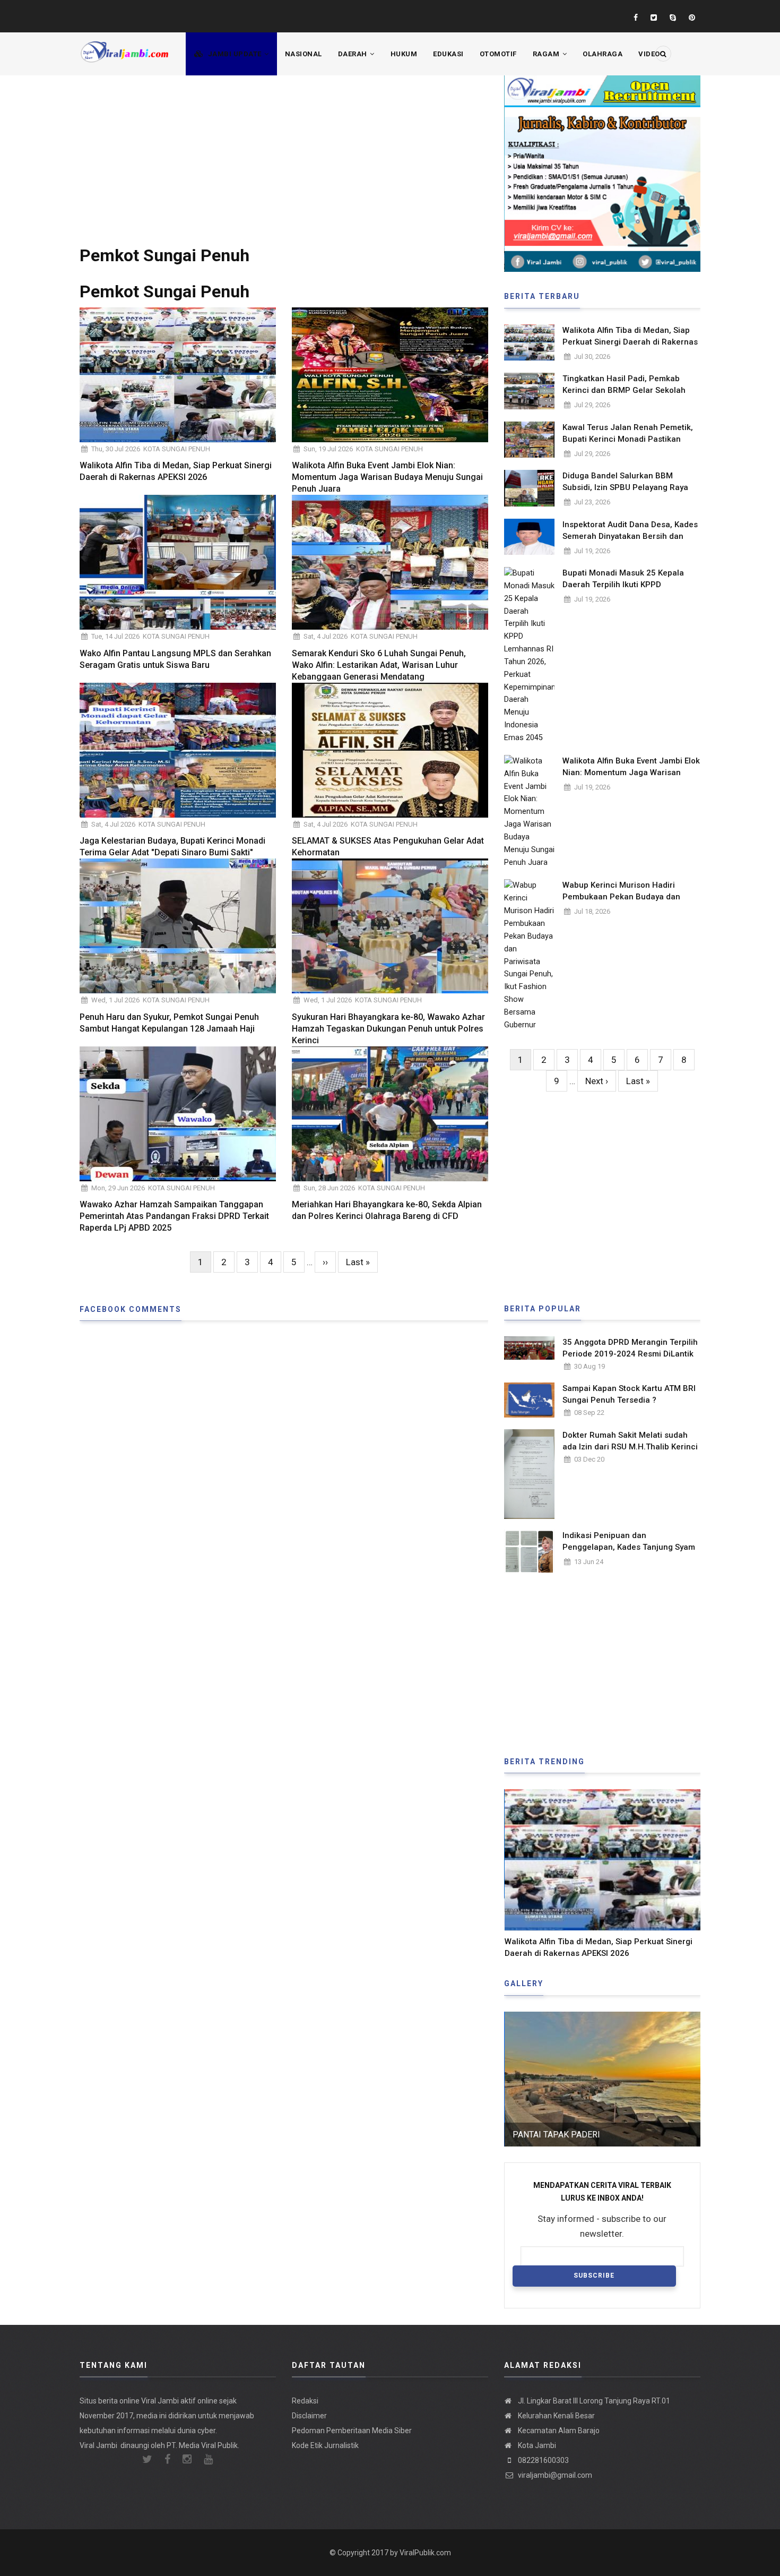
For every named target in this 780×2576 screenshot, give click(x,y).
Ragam (547, 54)
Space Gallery (544, 2135)
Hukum (404, 54)
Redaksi (305, 2401)
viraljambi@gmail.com (554, 2475)
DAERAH (354, 54)
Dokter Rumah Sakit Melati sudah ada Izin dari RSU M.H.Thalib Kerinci (630, 1441)
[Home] (125, 46)
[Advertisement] (284, 150)
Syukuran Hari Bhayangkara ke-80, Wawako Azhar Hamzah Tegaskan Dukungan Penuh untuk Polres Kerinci (388, 1029)
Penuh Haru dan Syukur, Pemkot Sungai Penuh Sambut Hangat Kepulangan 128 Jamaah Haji (169, 1023)
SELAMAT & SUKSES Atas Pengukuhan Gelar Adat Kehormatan (388, 847)
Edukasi (448, 54)
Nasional (304, 54)
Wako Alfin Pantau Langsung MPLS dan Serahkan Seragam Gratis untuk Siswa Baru (175, 659)
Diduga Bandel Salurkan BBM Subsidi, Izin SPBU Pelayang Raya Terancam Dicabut (625, 487)
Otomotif (498, 54)
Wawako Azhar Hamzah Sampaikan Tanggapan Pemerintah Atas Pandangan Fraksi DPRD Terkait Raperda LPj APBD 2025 (174, 1216)
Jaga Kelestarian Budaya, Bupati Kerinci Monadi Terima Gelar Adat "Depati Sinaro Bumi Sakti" (172, 847)
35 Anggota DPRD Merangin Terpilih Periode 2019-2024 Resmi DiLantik (630, 1348)
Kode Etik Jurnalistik (325, 2445)
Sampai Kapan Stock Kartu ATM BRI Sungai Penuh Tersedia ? (629, 1394)
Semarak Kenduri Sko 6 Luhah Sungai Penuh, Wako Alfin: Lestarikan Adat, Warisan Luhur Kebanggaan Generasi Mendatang (379, 665)
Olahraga (603, 54)
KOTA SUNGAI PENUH (177, 449)
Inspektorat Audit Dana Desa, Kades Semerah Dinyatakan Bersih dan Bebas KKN (630, 536)
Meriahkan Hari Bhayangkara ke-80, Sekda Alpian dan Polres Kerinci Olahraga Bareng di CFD (387, 1210)
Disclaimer (309, 2416)
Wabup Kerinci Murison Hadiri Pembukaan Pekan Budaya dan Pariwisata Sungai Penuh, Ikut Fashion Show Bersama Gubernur (626, 903)
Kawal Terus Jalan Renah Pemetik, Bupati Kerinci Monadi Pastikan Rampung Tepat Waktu (628, 439)
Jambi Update (235, 54)
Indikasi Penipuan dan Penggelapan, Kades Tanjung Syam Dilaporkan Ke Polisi (629, 1547)
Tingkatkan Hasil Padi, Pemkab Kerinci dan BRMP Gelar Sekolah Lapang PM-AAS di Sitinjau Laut (624, 390)
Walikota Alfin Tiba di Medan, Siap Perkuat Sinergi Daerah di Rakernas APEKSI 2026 (176, 471)
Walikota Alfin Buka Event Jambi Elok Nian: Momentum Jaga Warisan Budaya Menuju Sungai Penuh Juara (387, 477)
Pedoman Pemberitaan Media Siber (352, 2431)
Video (649, 54)
